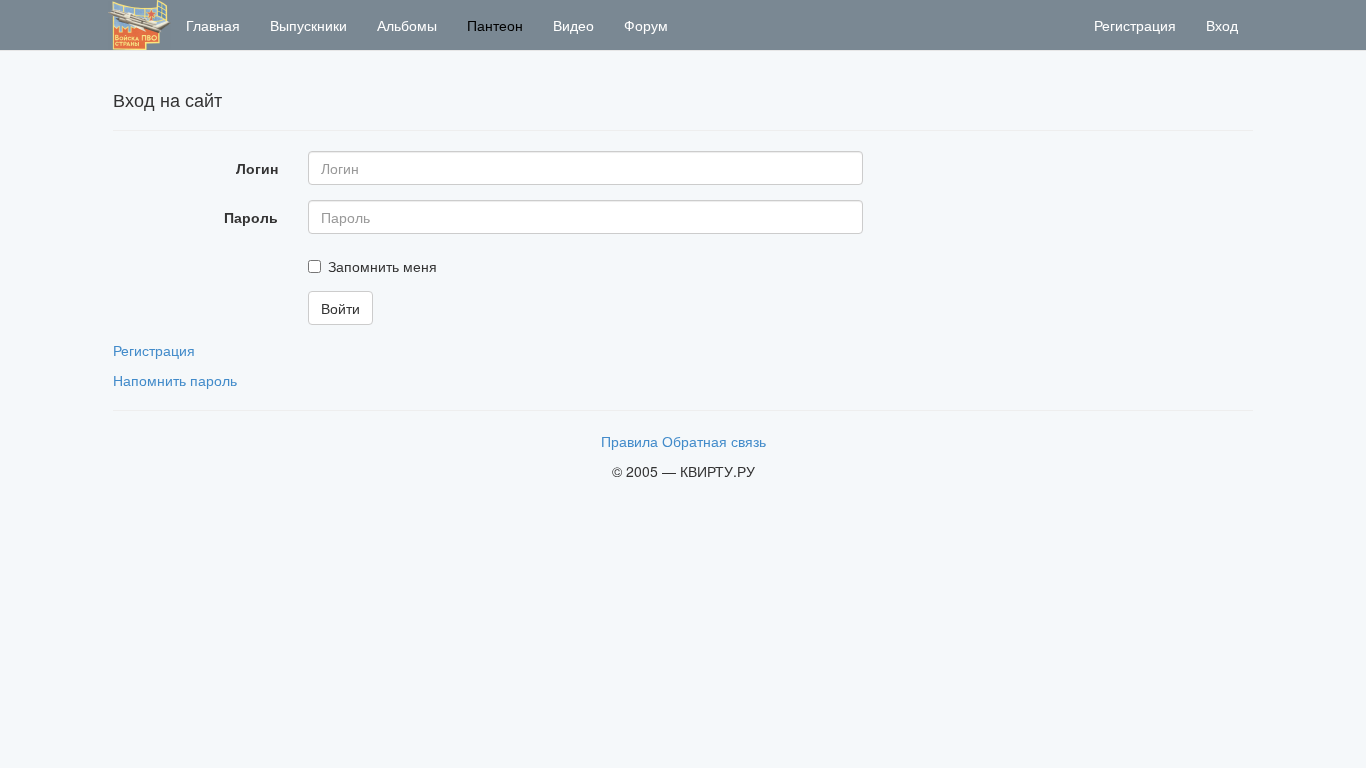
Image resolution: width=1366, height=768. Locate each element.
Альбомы (407, 25)
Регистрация (1135, 25)
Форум (646, 25)
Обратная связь (714, 441)
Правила (629, 441)
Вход (1222, 25)
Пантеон (495, 25)
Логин (257, 168)
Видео (573, 25)
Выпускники (308, 25)
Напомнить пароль (175, 380)
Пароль (251, 217)
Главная (213, 25)
